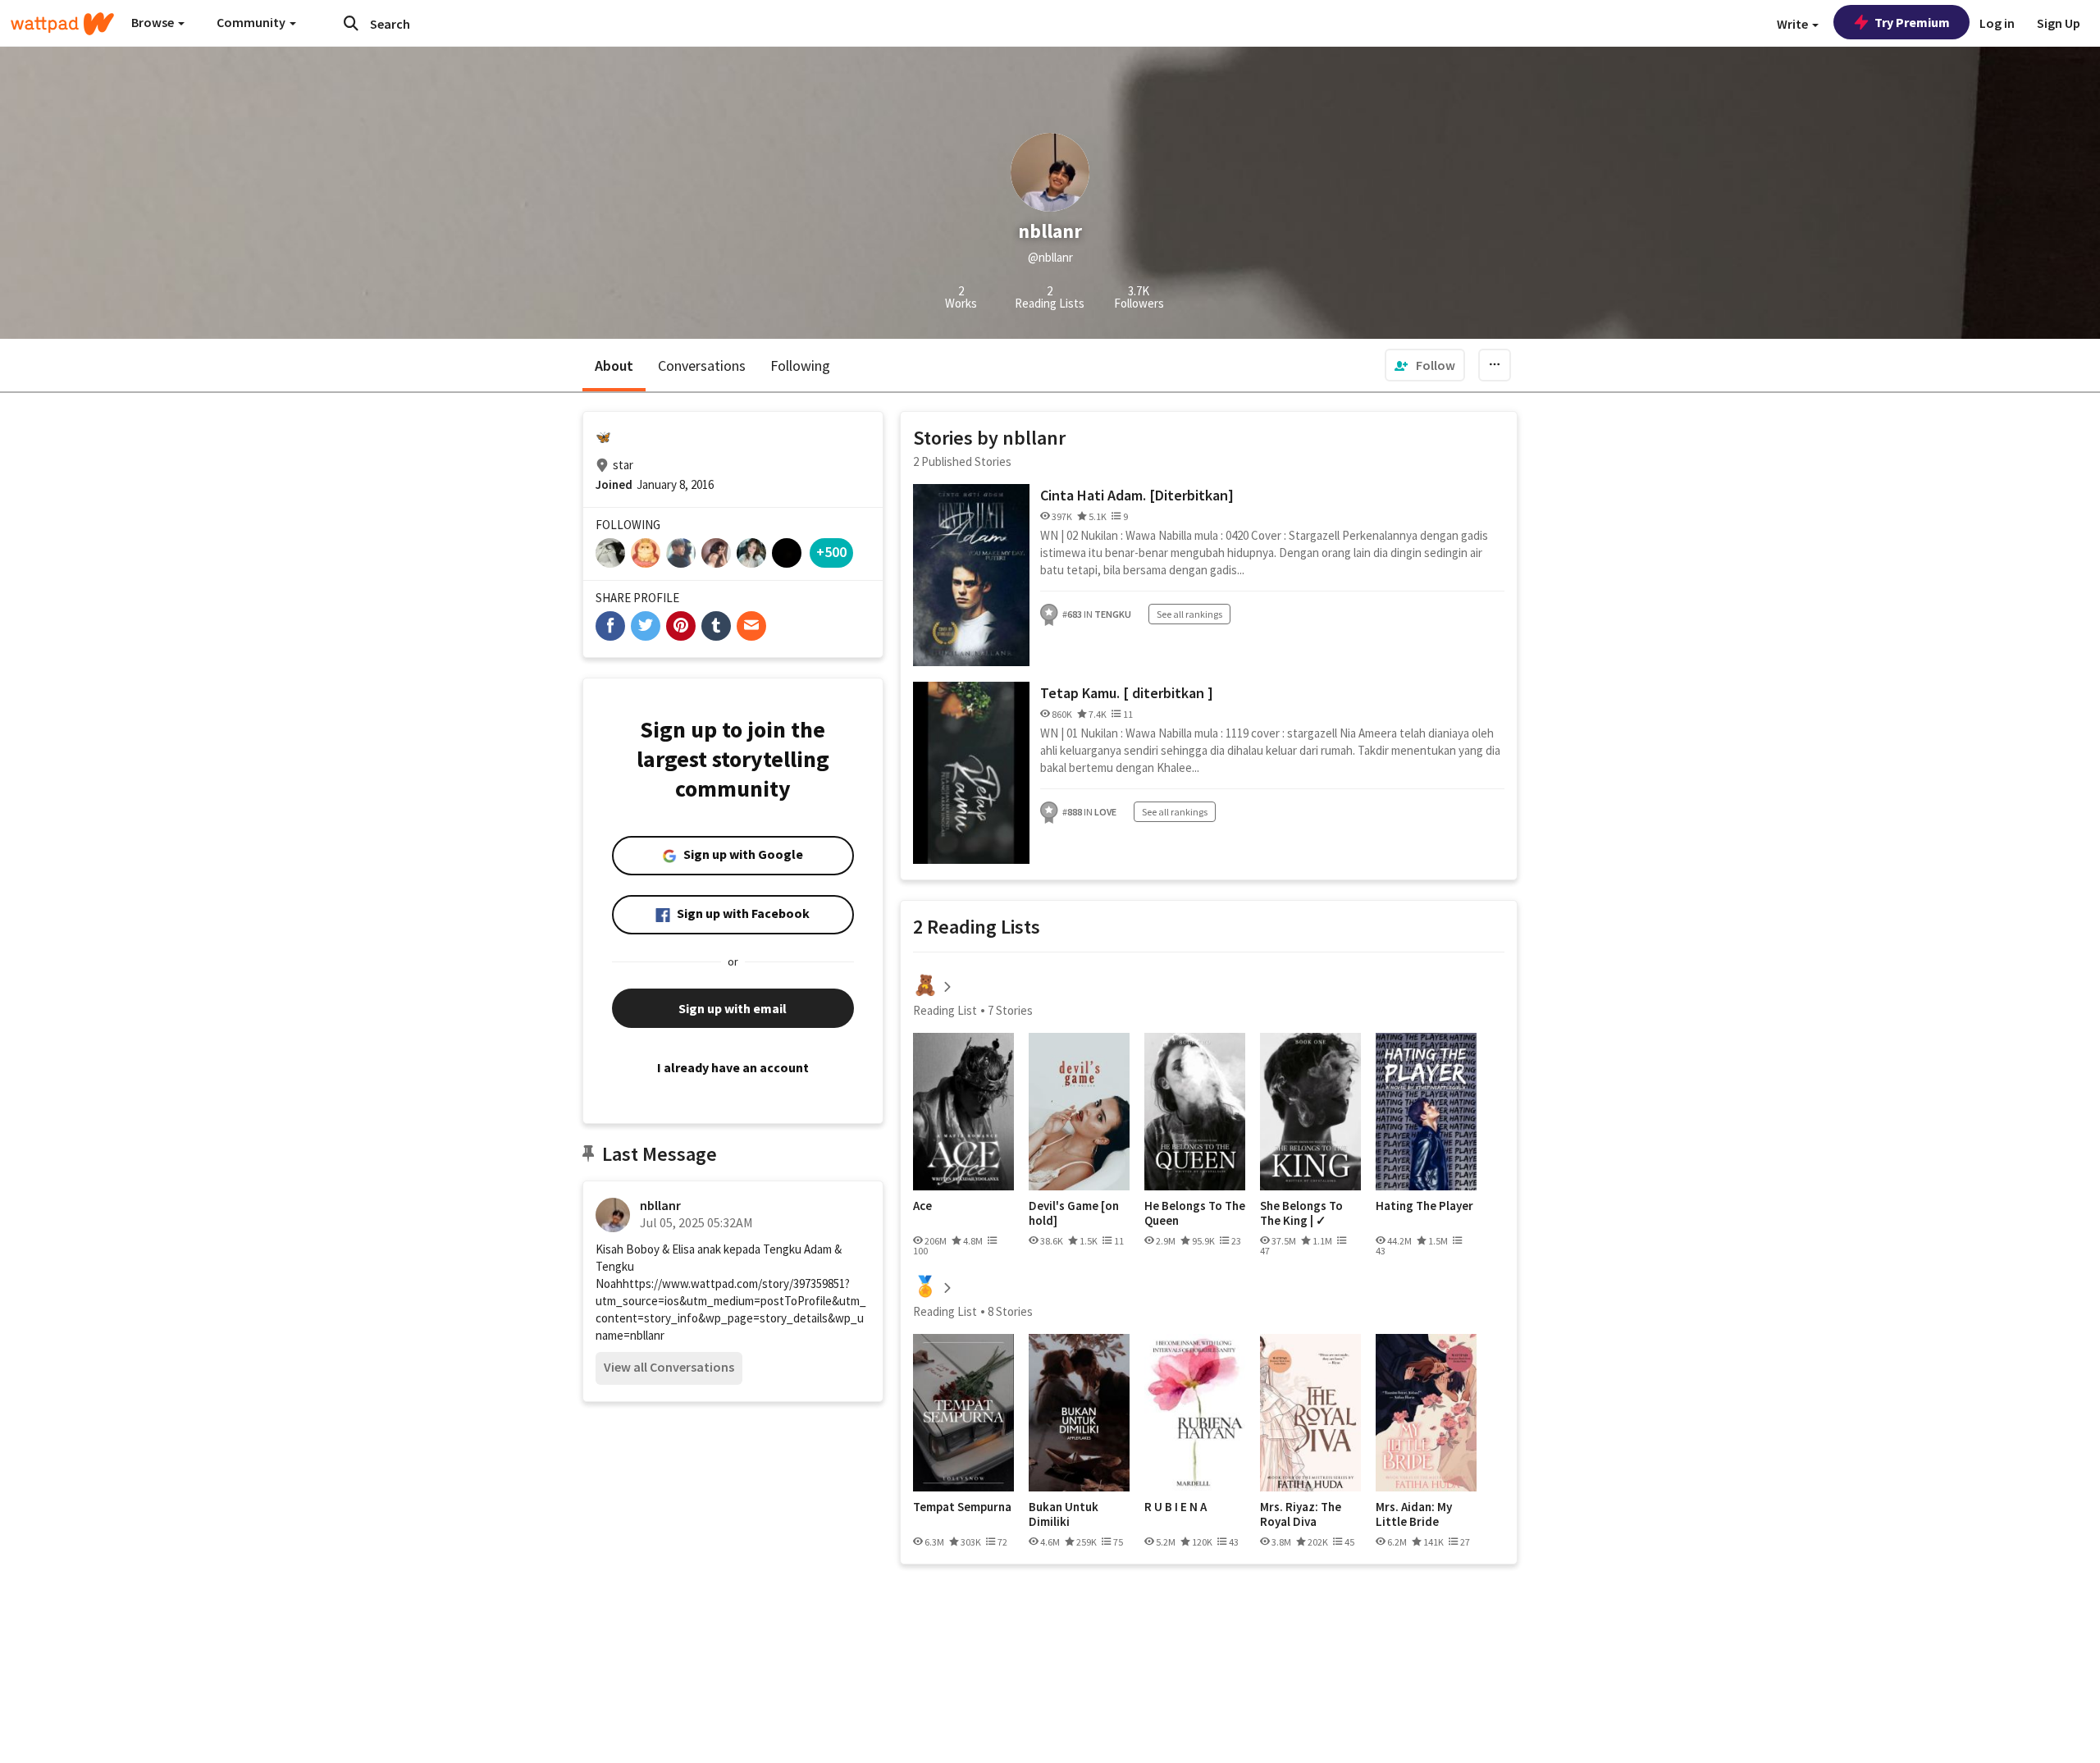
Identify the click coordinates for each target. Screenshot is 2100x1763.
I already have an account (733, 1067)
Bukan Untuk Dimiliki (1064, 1514)
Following (800, 365)
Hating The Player (1424, 1206)
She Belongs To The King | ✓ (1301, 1213)
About (614, 365)
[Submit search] (351, 23)
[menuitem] (1425, 365)
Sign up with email (733, 1008)
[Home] (62, 24)
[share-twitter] (646, 626)
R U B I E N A (1176, 1507)
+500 (831, 552)
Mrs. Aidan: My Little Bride (1414, 1514)
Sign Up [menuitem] (2059, 23)
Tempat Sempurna (962, 1507)
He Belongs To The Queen (1195, 1213)
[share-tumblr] (716, 626)
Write (1794, 24)
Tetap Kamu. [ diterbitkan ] (1127, 693)
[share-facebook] (610, 626)
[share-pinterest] (681, 626)
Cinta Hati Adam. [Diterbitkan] (1137, 495)
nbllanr (660, 1205)
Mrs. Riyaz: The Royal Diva (1301, 1514)
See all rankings (1189, 614)
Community (252, 22)
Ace (922, 1206)
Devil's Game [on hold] (1074, 1213)
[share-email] (751, 626)
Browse (154, 22)
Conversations (702, 365)
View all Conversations (669, 1367)
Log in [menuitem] (1997, 23)
